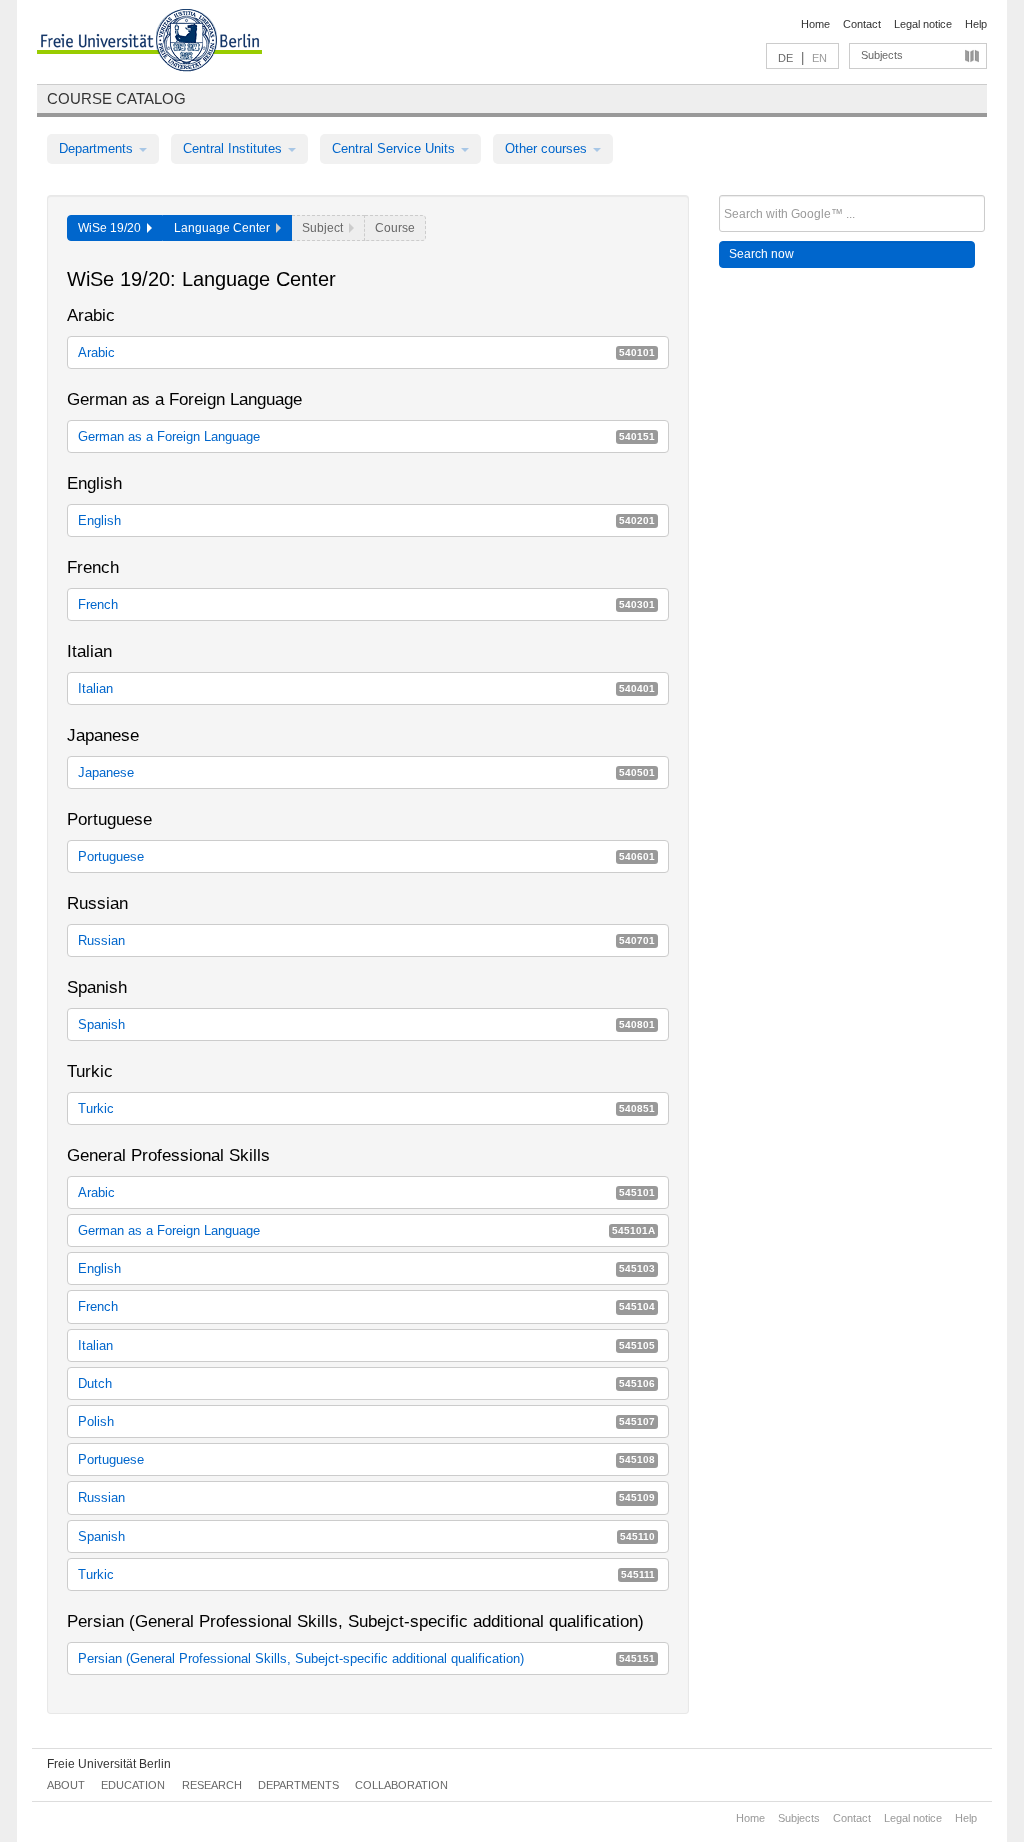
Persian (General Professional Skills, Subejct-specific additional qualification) (366, 1658)
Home (815, 24)
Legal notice (923, 24)
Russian (366, 940)
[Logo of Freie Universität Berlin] (149, 43)
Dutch (366, 1383)
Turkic (366, 1108)
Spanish (366, 1024)
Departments (98, 148)
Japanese (366, 772)
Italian (366, 688)
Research (212, 1785)
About (66, 1785)
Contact (862, 24)
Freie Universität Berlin (109, 1764)
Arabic (366, 352)
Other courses (548, 148)
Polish (366, 1421)
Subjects (882, 55)
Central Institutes (234, 148)
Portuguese (366, 856)
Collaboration (401, 1785)
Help (976, 24)
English (366, 520)
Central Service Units (395, 148)
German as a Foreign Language (366, 436)
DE (785, 58)
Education (133, 1785)
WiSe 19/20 (112, 228)
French (366, 604)
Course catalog (116, 98)
